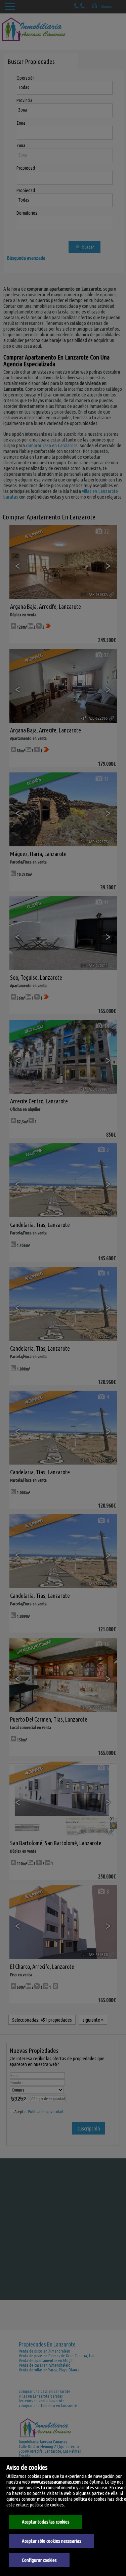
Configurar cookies (39, 2560)
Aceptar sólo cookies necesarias (52, 2541)
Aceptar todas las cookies (46, 2522)
